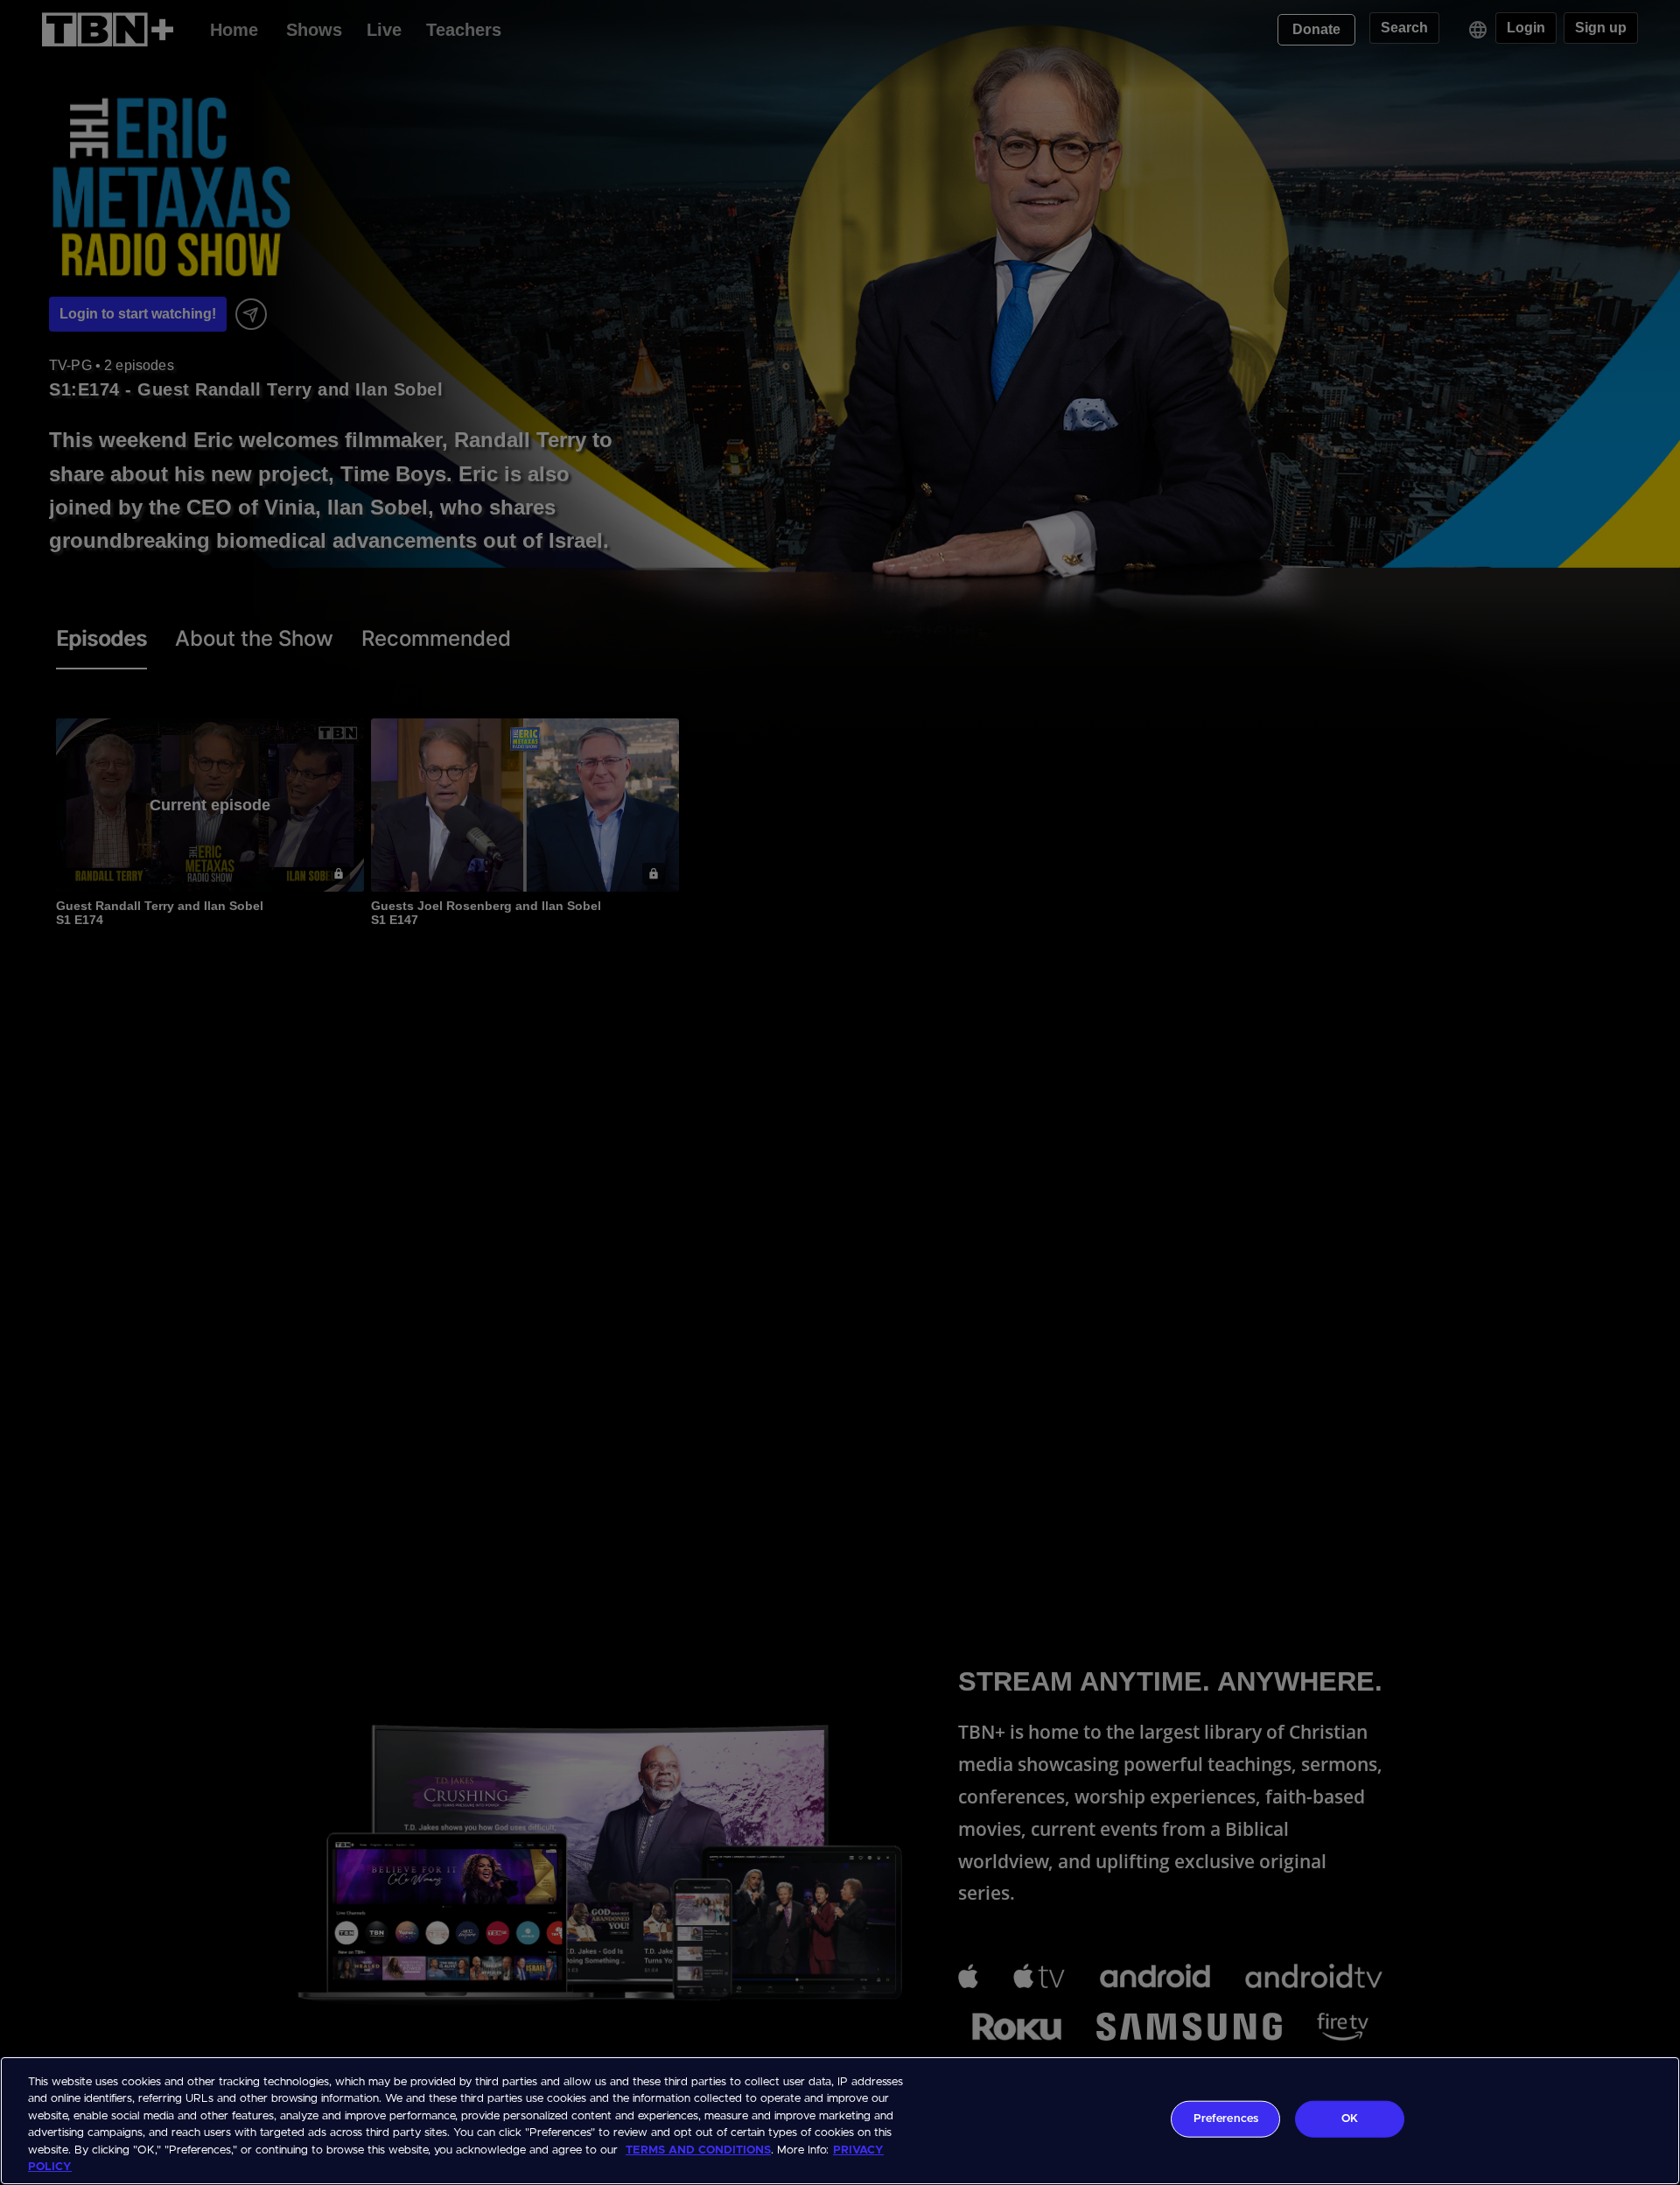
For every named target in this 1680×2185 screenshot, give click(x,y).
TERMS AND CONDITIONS (698, 2150)
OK (1350, 2119)
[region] (840, 2121)
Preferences (1226, 2119)
